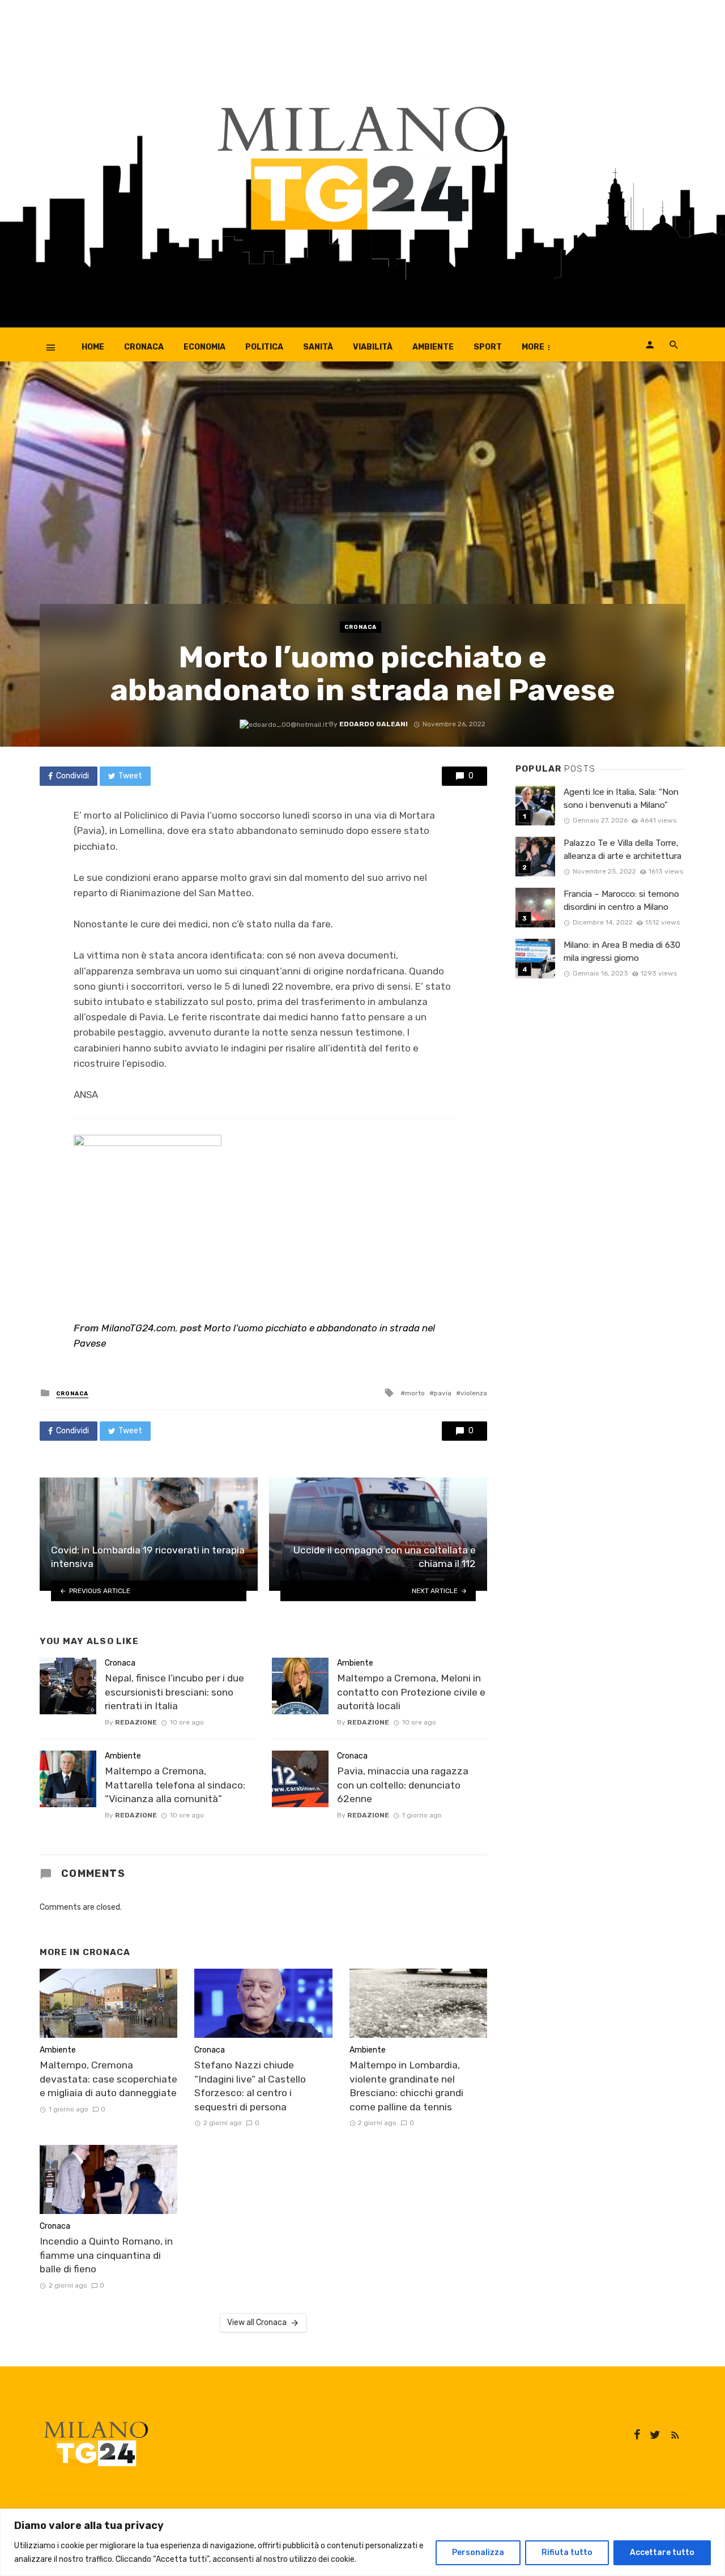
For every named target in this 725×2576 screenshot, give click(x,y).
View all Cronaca (257, 2322)
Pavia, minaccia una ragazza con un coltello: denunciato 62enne (403, 1785)
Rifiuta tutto (567, 2552)
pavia (443, 1393)
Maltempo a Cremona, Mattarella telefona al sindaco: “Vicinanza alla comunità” (175, 1785)
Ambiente (433, 347)
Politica (264, 347)
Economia (204, 347)
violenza (474, 1393)
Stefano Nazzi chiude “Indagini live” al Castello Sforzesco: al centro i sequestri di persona (250, 2086)
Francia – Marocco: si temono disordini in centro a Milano (621, 900)
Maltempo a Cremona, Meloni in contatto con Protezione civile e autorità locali (411, 1692)
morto (415, 1393)
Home (93, 347)
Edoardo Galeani (374, 724)
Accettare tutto (662, 2552)
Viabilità (373, 347)
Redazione (136, 1722)
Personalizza (478, 2552)
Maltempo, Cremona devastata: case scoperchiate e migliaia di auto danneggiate (108, 2079)
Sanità (318, 347)
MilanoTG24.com (138, 1328)
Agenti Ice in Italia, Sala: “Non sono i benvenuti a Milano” (621, 799)
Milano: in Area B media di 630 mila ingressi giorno (622, 951)
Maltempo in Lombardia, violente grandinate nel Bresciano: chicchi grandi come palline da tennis (406, 2086)
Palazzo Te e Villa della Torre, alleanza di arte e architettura (622, 850)
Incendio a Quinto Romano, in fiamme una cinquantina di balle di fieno (106, 2255)
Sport (488, 347)
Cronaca (144, 347)
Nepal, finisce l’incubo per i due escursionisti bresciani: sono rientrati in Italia (174, 1692)
